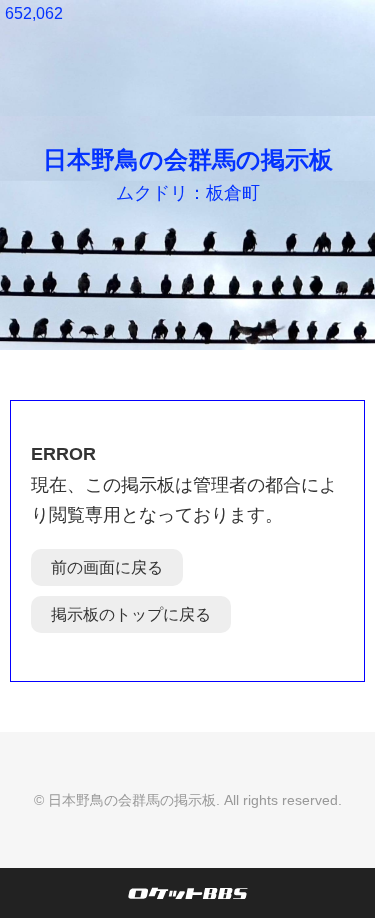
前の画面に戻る (107, 567)
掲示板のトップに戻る (131, 614)
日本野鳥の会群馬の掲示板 (188, 159)
